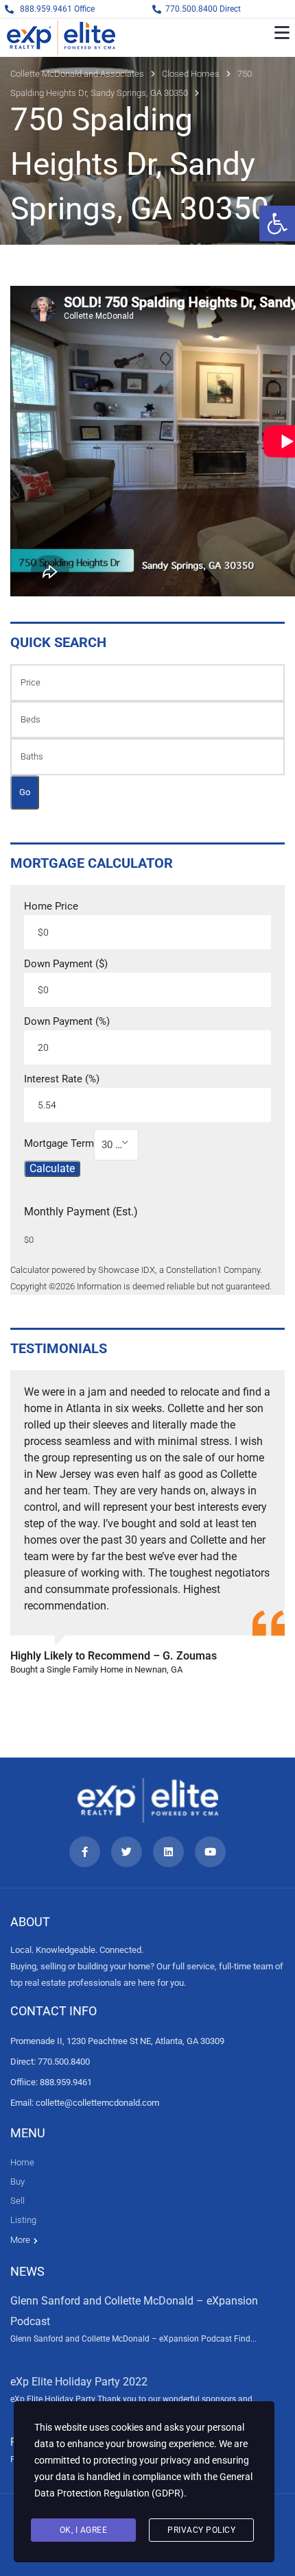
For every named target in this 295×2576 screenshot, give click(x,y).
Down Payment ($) (66, 964)
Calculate (52, 1168)
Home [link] (22, 2162)
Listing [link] (23, 2220)
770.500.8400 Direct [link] (203, 9)
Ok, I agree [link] (84, 2530)
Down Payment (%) (67, 1022)
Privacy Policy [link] (201, 2530)
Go (25, 792)
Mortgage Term (59, 1144)
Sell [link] (17, 2201)
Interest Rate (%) (62, 1079)
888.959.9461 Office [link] (57, 9)
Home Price (51, 907)
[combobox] (116, 1145)
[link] (277, 223)
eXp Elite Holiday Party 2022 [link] (79, 2382)
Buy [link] (17, 2182)
